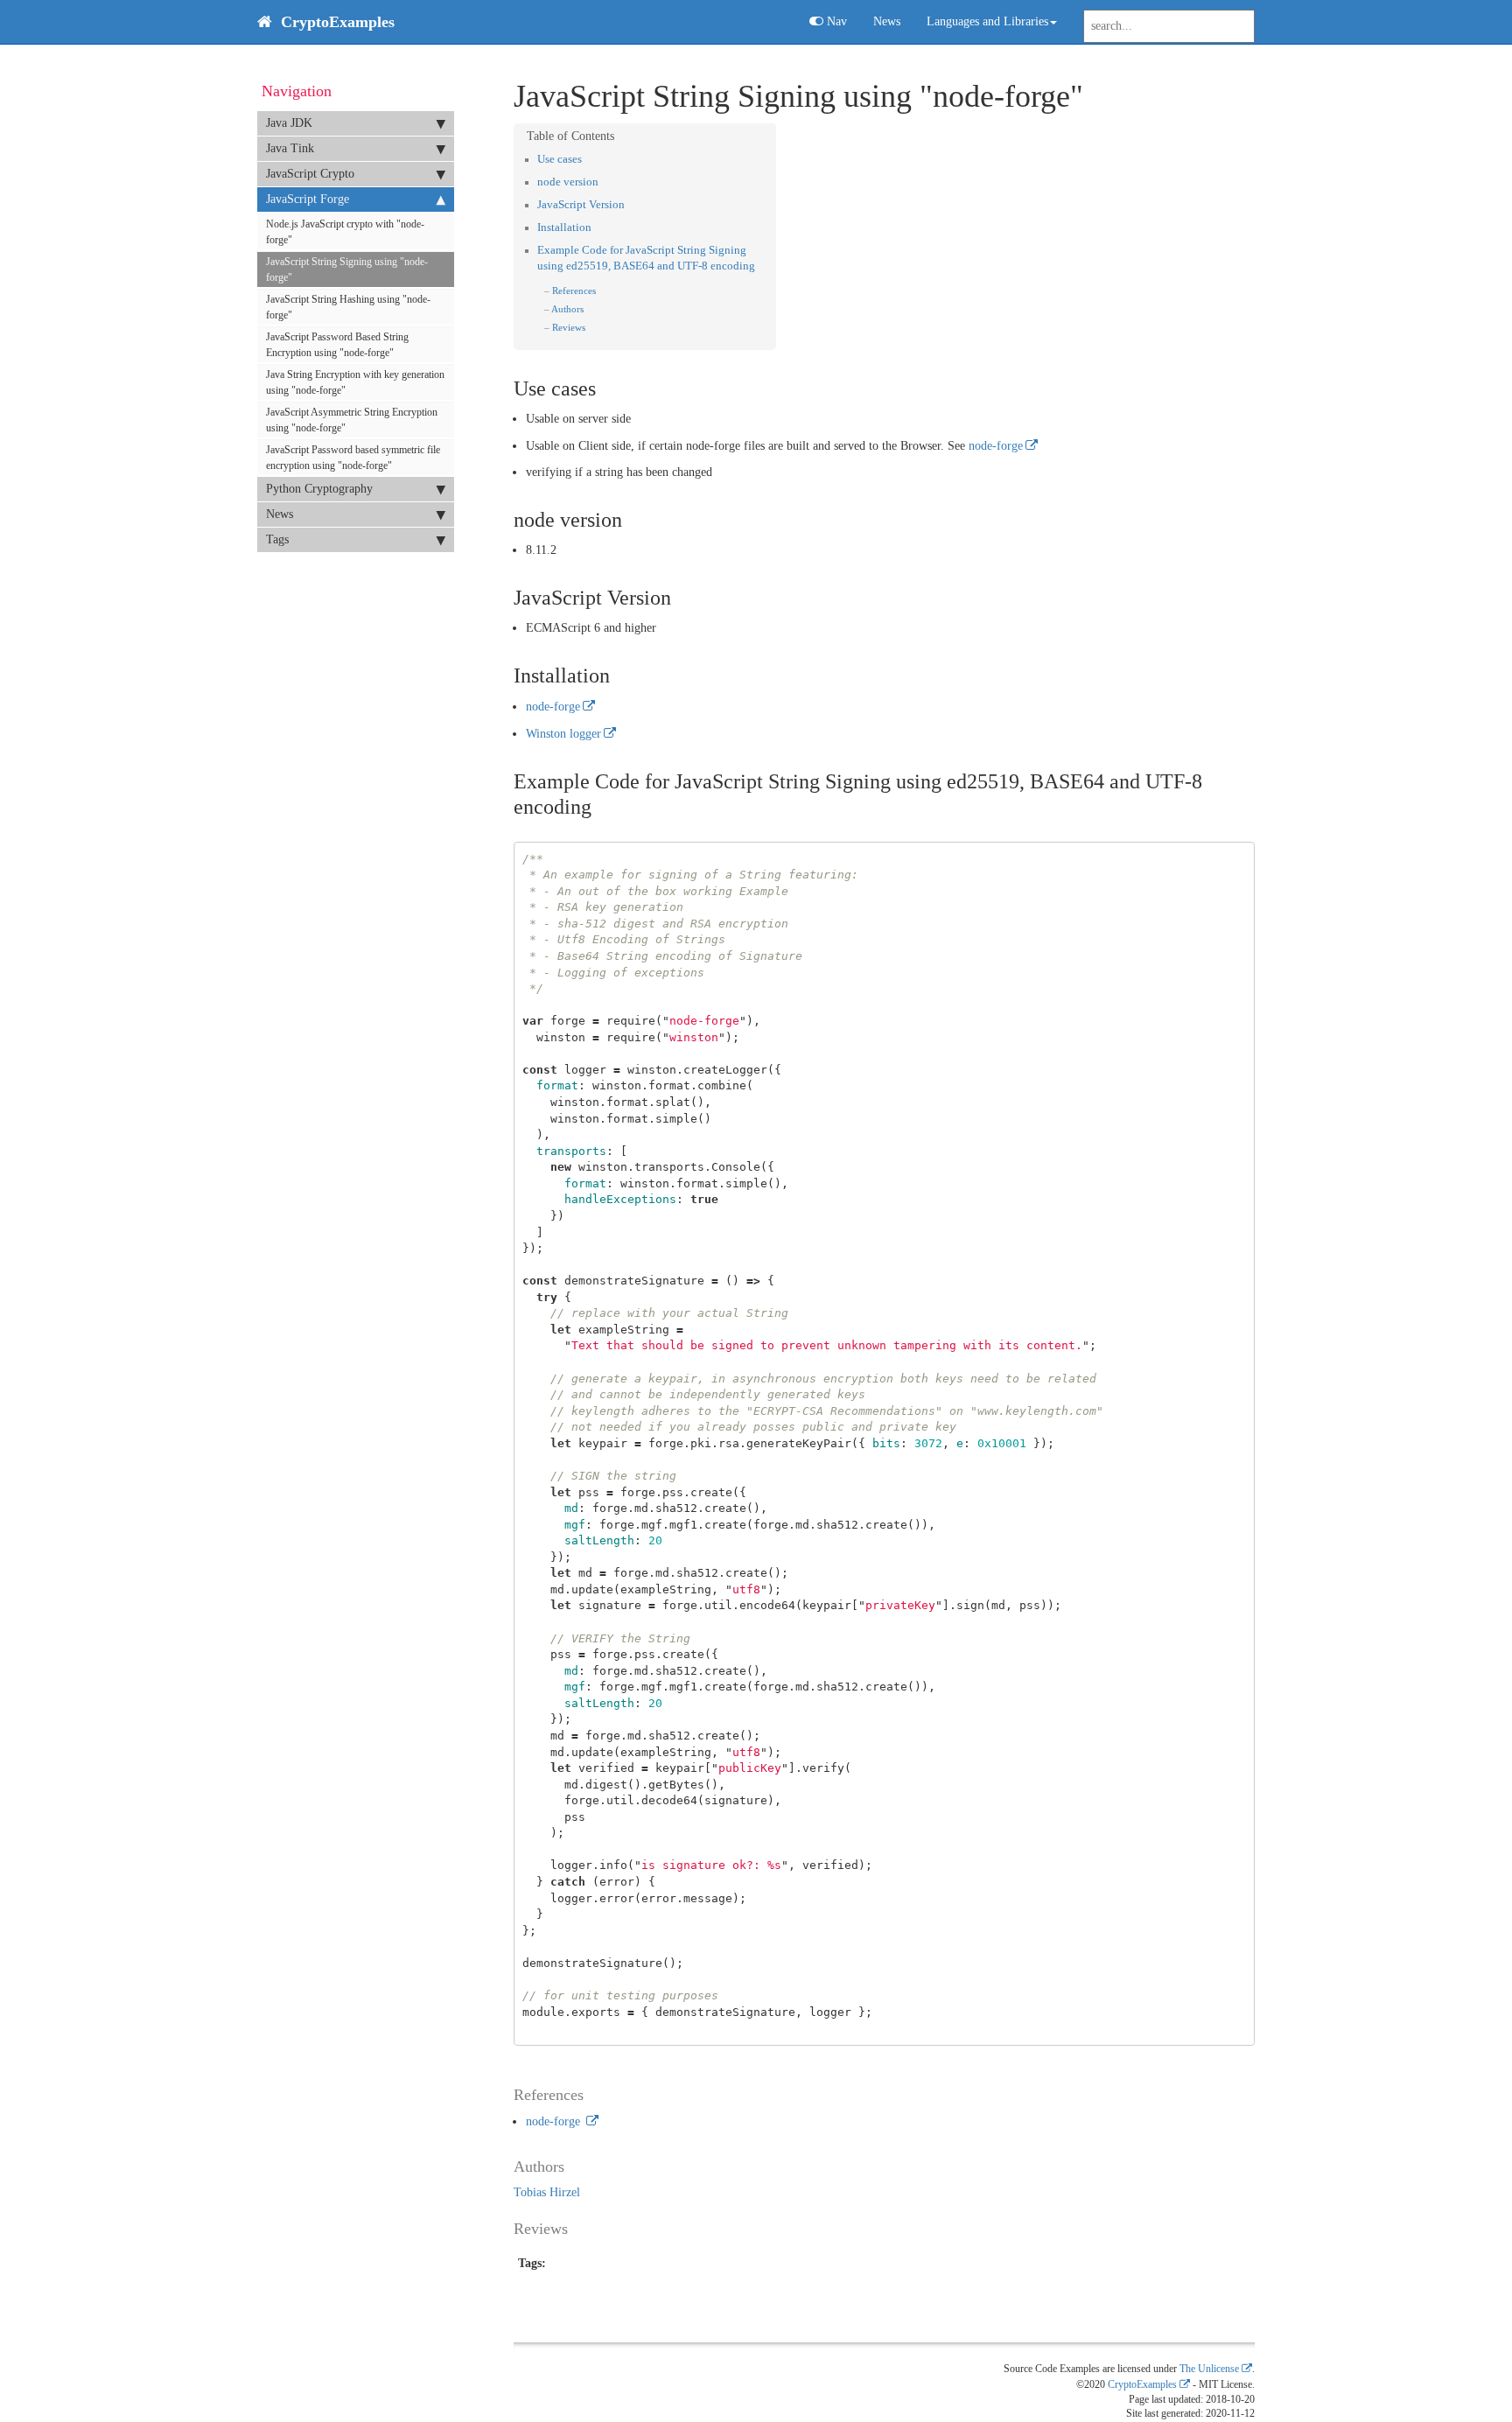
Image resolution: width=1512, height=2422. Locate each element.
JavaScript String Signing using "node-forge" (347, 269)
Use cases (560, 159)
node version (568, 182)
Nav (835, 21)
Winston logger (563, 734)
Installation (564, 227)
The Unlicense (1209, 2369)
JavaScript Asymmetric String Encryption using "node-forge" (352, 420)
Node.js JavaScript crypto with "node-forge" (345, 232)
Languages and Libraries (987, 21)
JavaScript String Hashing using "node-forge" (348, 307)
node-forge (996, 446)
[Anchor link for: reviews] (590, 326)
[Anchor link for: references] (601, 290)
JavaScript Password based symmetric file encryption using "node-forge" (353, 458)
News (887, 21)
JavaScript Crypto (310, 174)
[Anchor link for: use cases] (588, 158)
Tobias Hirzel (547, 2192)
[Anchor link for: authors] (588, 308)
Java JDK (289, 123)
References (574, 290)
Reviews (569, 327)
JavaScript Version (581, 205)
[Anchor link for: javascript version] (630, 203)
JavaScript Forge (308, 199)
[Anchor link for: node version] (604, 181)
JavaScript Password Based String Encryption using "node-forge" (337, 345)
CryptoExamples (1142, 2385)
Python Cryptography (319, 489)
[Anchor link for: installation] (597, 226)
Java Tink (290, 148)
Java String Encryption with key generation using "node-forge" (355, 382)
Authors (567, 309)
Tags (277, 539)
